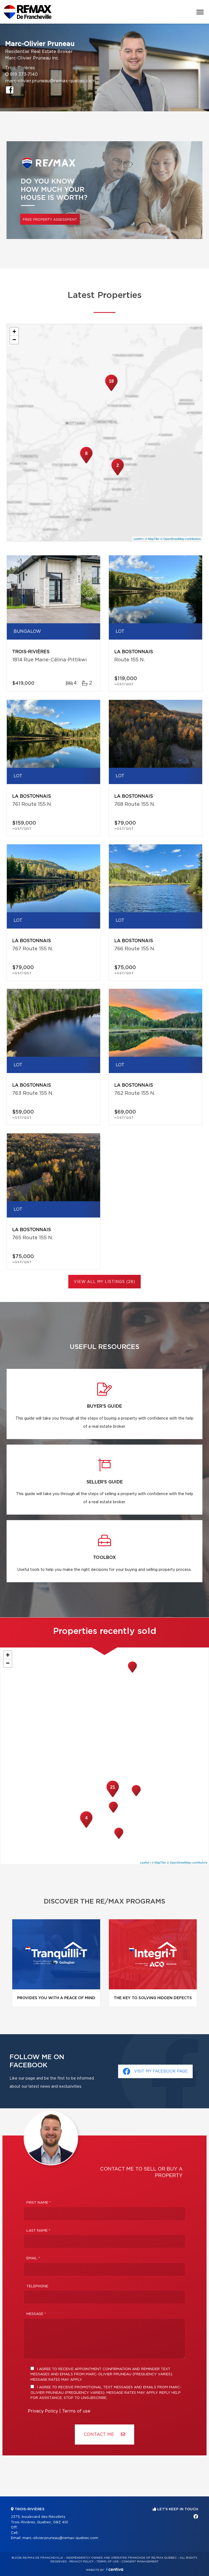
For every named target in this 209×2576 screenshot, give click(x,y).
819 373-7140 (24, 74)
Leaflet (138, 539)
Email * (33, 2258)
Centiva (115, 2569)
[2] (118, 475)
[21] (113, 1797)
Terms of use (76, 2411)
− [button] (14, 340)
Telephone (37, 2286)
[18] (111, 391)
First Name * (39, 2203)
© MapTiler (152, 539)
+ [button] (14, 331)
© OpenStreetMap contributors (181, 539)
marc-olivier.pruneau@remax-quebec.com (50, 81)
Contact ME (100, 2435)
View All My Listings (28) (104, 1282)
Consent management (140, 2562)
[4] (86, 1827)
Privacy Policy (43, 2411)
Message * (36, 2314)
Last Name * (38, 2231)
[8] (86, 463)
